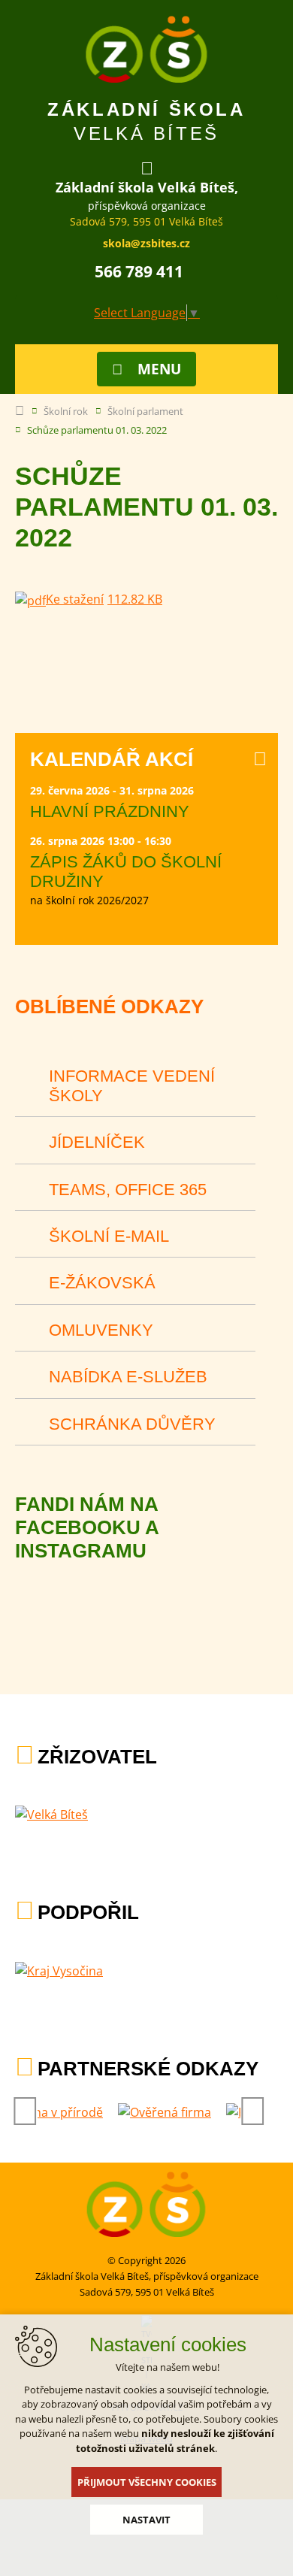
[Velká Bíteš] (51, 1815)
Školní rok (66, 411)
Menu (159, 369)
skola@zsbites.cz (146, 243)
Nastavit (146, 2520)
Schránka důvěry (132, 1424)
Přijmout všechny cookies (147, 2482)
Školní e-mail (109, 1236)
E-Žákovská (102, 1283)
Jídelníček (97, 1142)
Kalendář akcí (112, 759)
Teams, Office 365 (128, 1190)
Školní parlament (145, 411)
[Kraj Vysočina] (59, 1971)
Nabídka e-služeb (128, 1377)
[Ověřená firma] (165, 2112)
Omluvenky (101, 1330)
